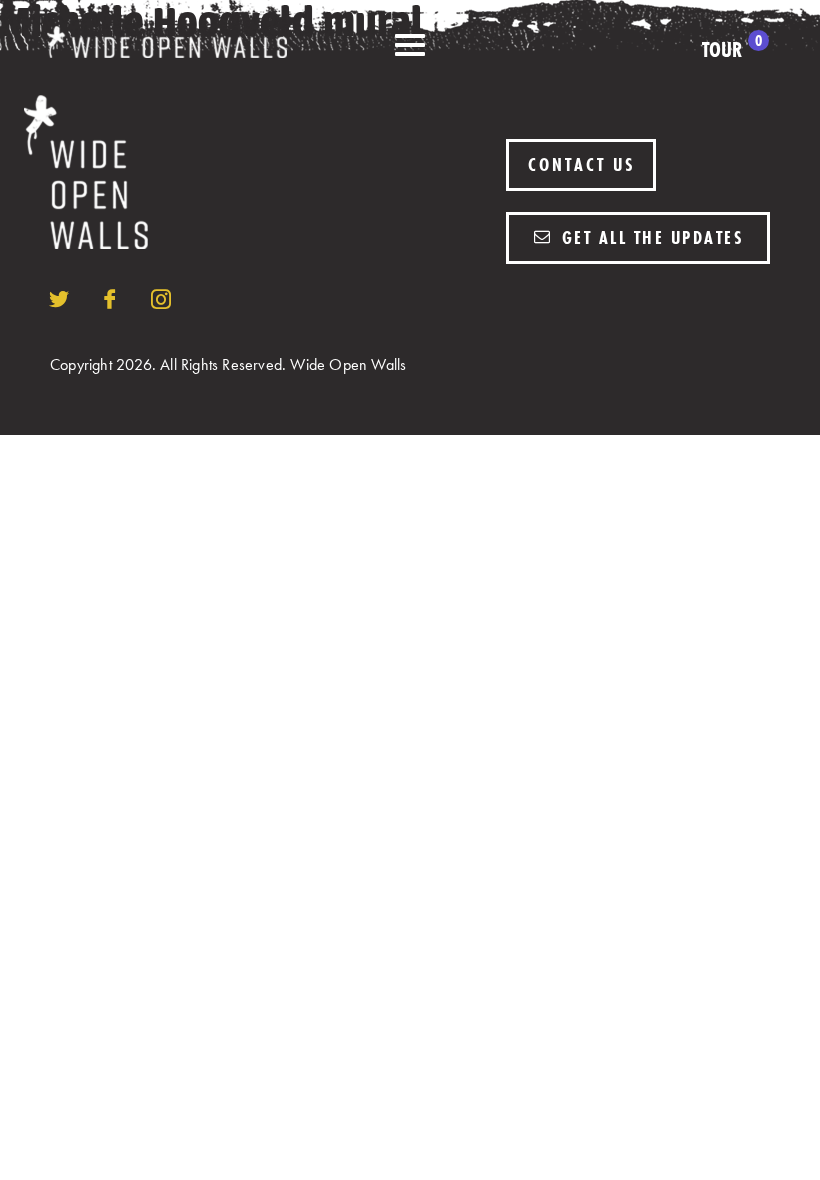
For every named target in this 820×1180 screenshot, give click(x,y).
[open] (410, 46)
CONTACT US (581, 164)
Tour (732, 50)
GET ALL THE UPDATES (649, 237)
